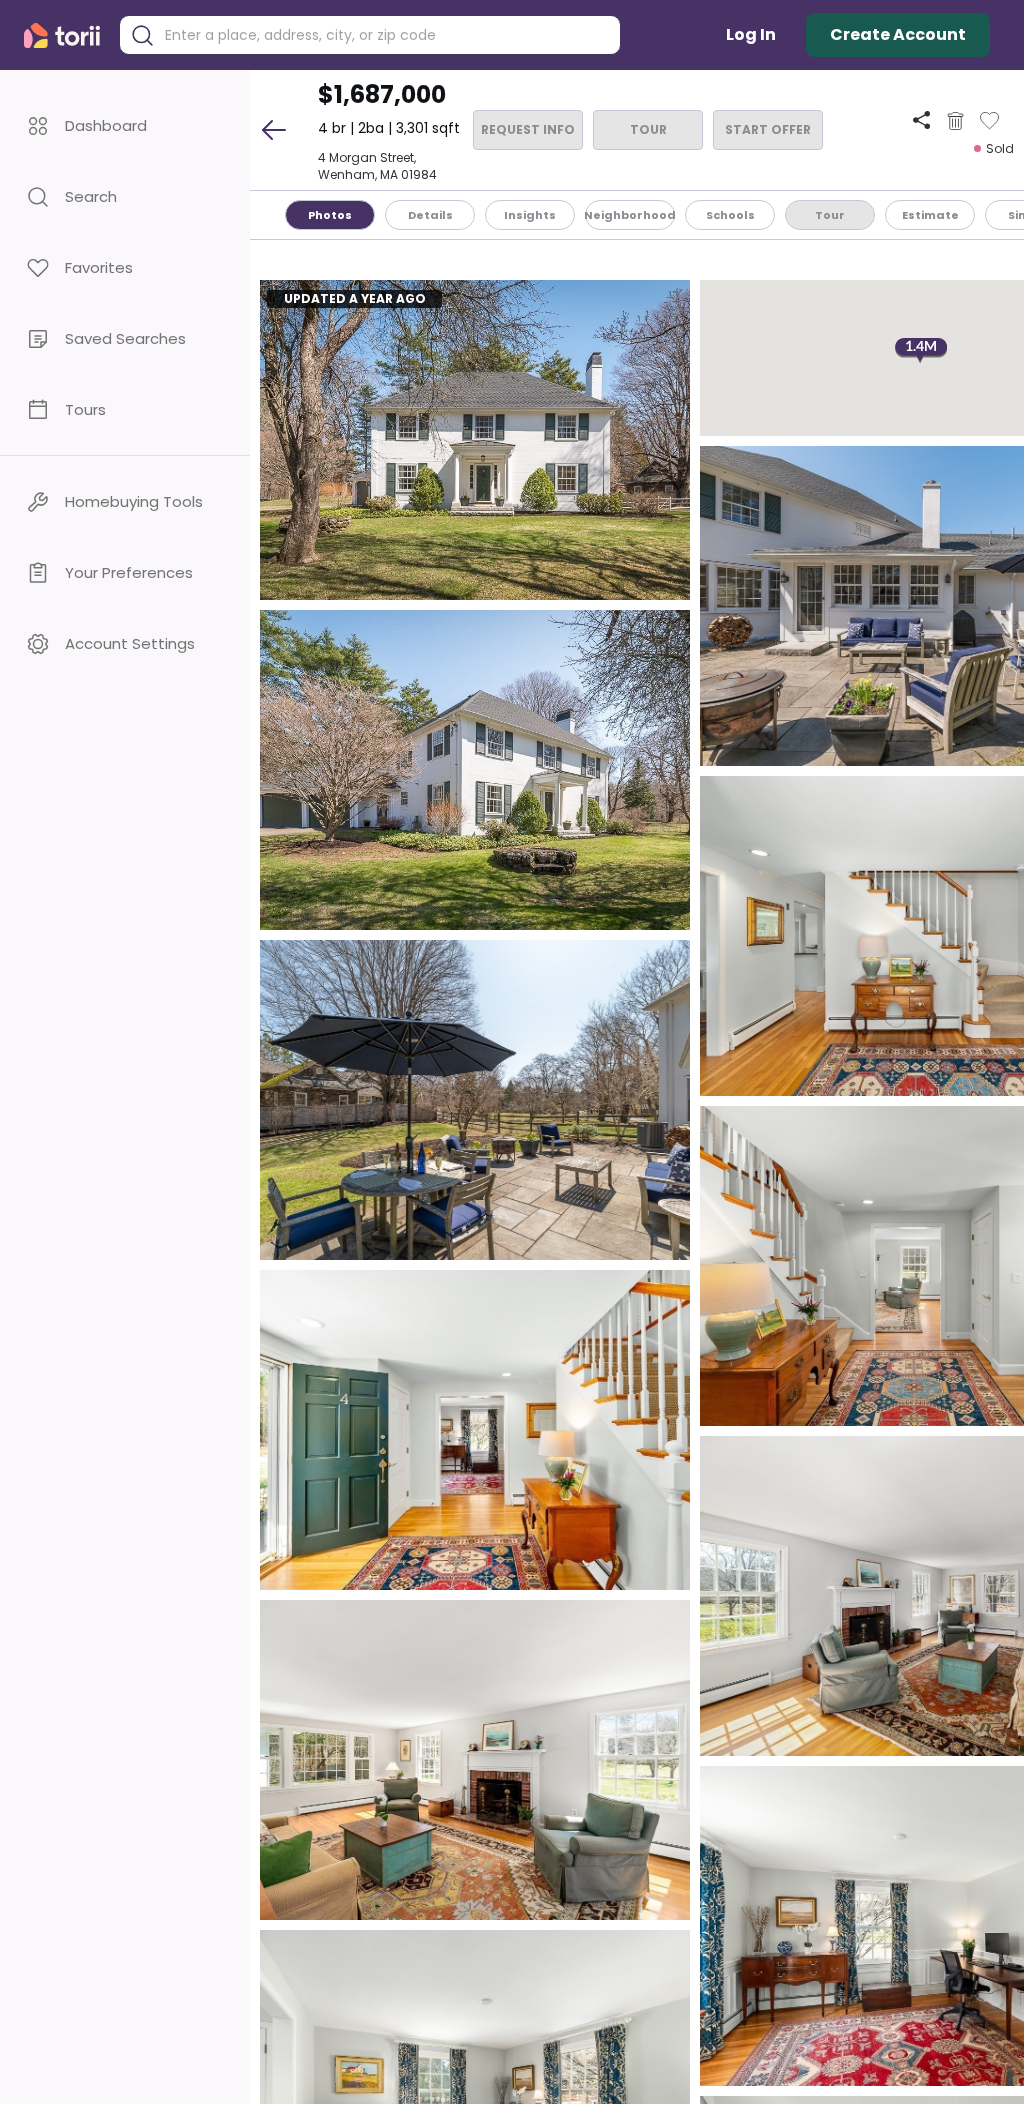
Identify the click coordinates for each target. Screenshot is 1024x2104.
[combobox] (385, 35)
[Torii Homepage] (66, 35)
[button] (125, 125)
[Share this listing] (921, 120)
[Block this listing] (955, 121)
